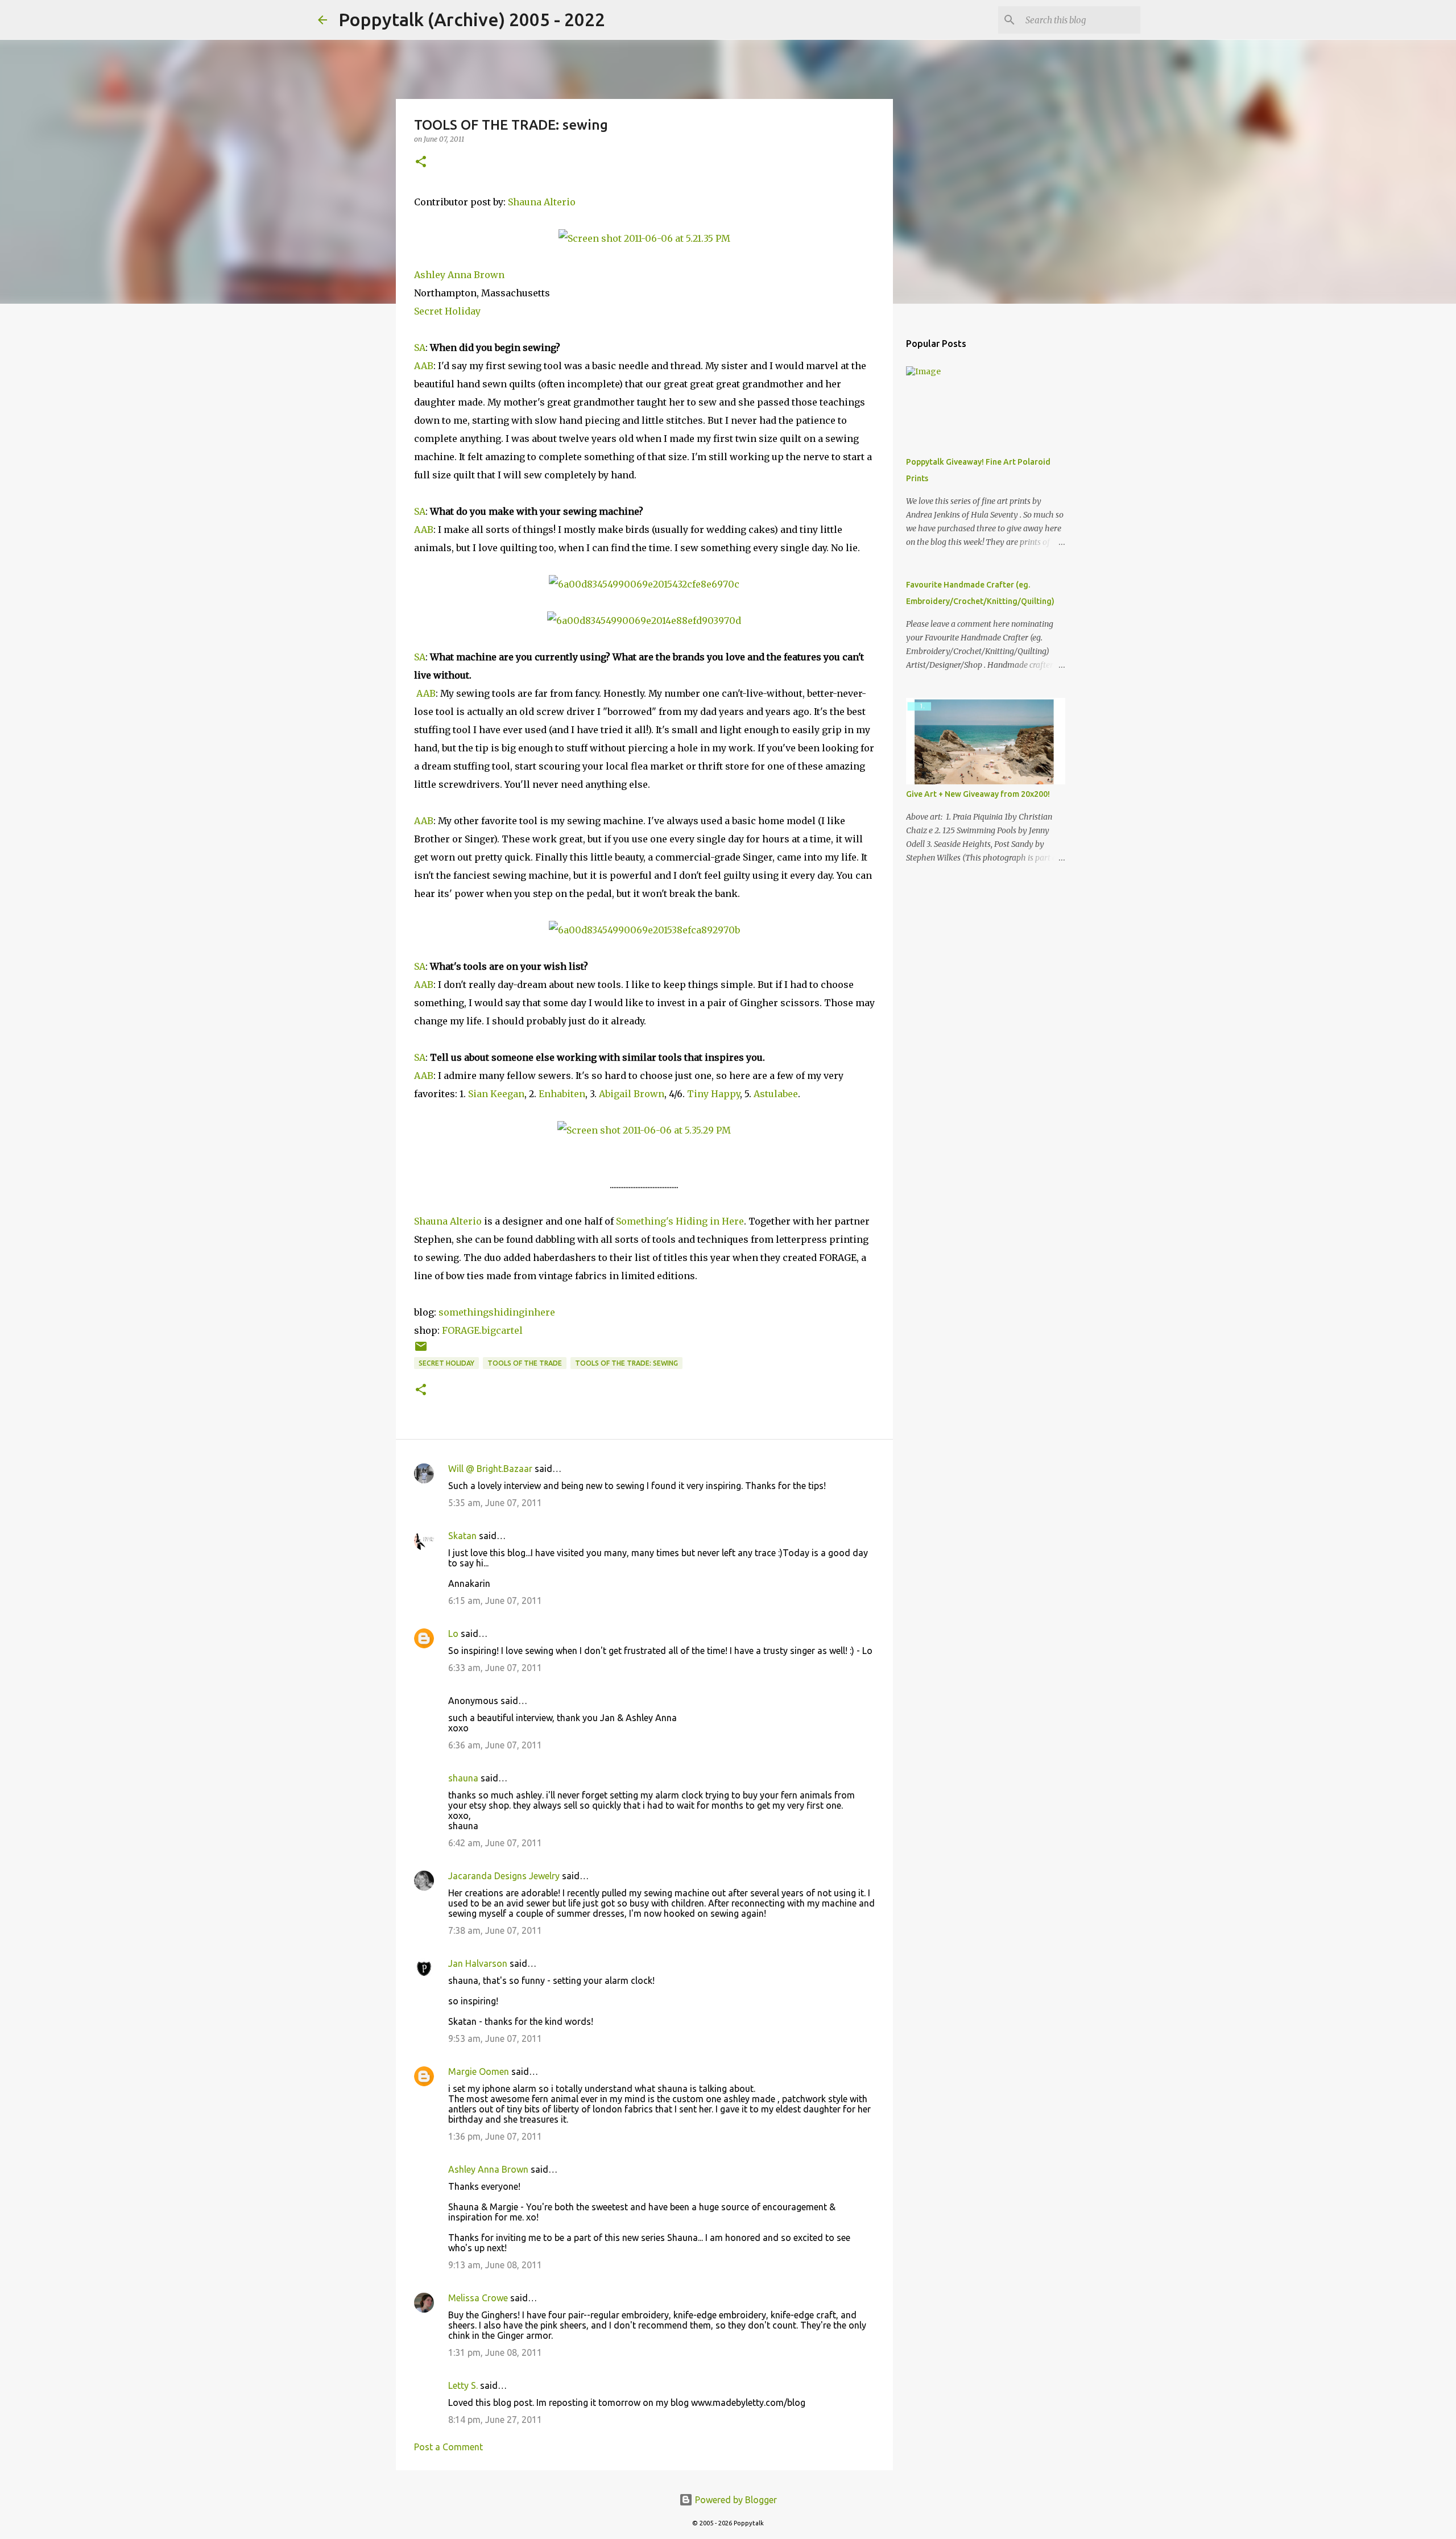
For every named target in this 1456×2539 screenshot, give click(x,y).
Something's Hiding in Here (680, 1221)
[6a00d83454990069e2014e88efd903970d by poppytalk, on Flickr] (644, 621)
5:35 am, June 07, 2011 (495, 1503)
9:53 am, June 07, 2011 (495, 2038)
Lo (453, 1634)
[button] (421, 162)
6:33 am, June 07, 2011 (495, 1668)
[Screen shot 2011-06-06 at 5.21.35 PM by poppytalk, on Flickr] (644, 238)
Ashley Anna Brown (459, 275)
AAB (424, 366)
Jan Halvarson (478, 1963)
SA (420, 348)
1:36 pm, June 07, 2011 (495, 2136)
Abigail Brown (632, 1094)
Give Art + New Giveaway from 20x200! (978, 794)
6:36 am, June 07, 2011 (495, 1745)
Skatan (462, 1536)
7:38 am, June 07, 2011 (495, 1930)
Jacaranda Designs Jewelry (504, 1876)
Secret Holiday (447, 311)
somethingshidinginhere (498, 1312)
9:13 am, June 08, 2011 (495, 2265)
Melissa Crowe (478, 2298)
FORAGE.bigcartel (482, 1330)
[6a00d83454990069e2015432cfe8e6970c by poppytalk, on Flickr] (644, 584)
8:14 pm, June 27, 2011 (495, 2420)
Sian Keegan (496, 1094)
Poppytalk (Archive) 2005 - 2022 (472, 19)
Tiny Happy (713, 1094)
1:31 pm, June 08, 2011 (495, 2352)
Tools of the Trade (525, 1363)
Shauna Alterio (542, 202)
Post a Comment (448, 2447)
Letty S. (463, 2385)
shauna (463, 1778)
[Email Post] (421, 1351)
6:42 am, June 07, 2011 (495, 1843)
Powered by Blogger (735, 2500)
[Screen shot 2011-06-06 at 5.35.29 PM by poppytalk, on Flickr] (644, 1130)
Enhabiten (562, 1094)
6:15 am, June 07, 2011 (495, 1601)
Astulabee (776, 1094)
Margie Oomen (479, 2071)
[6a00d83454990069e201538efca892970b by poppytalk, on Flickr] (644, 930)
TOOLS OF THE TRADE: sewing (626, 1363)
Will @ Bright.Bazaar (490, 1469)
